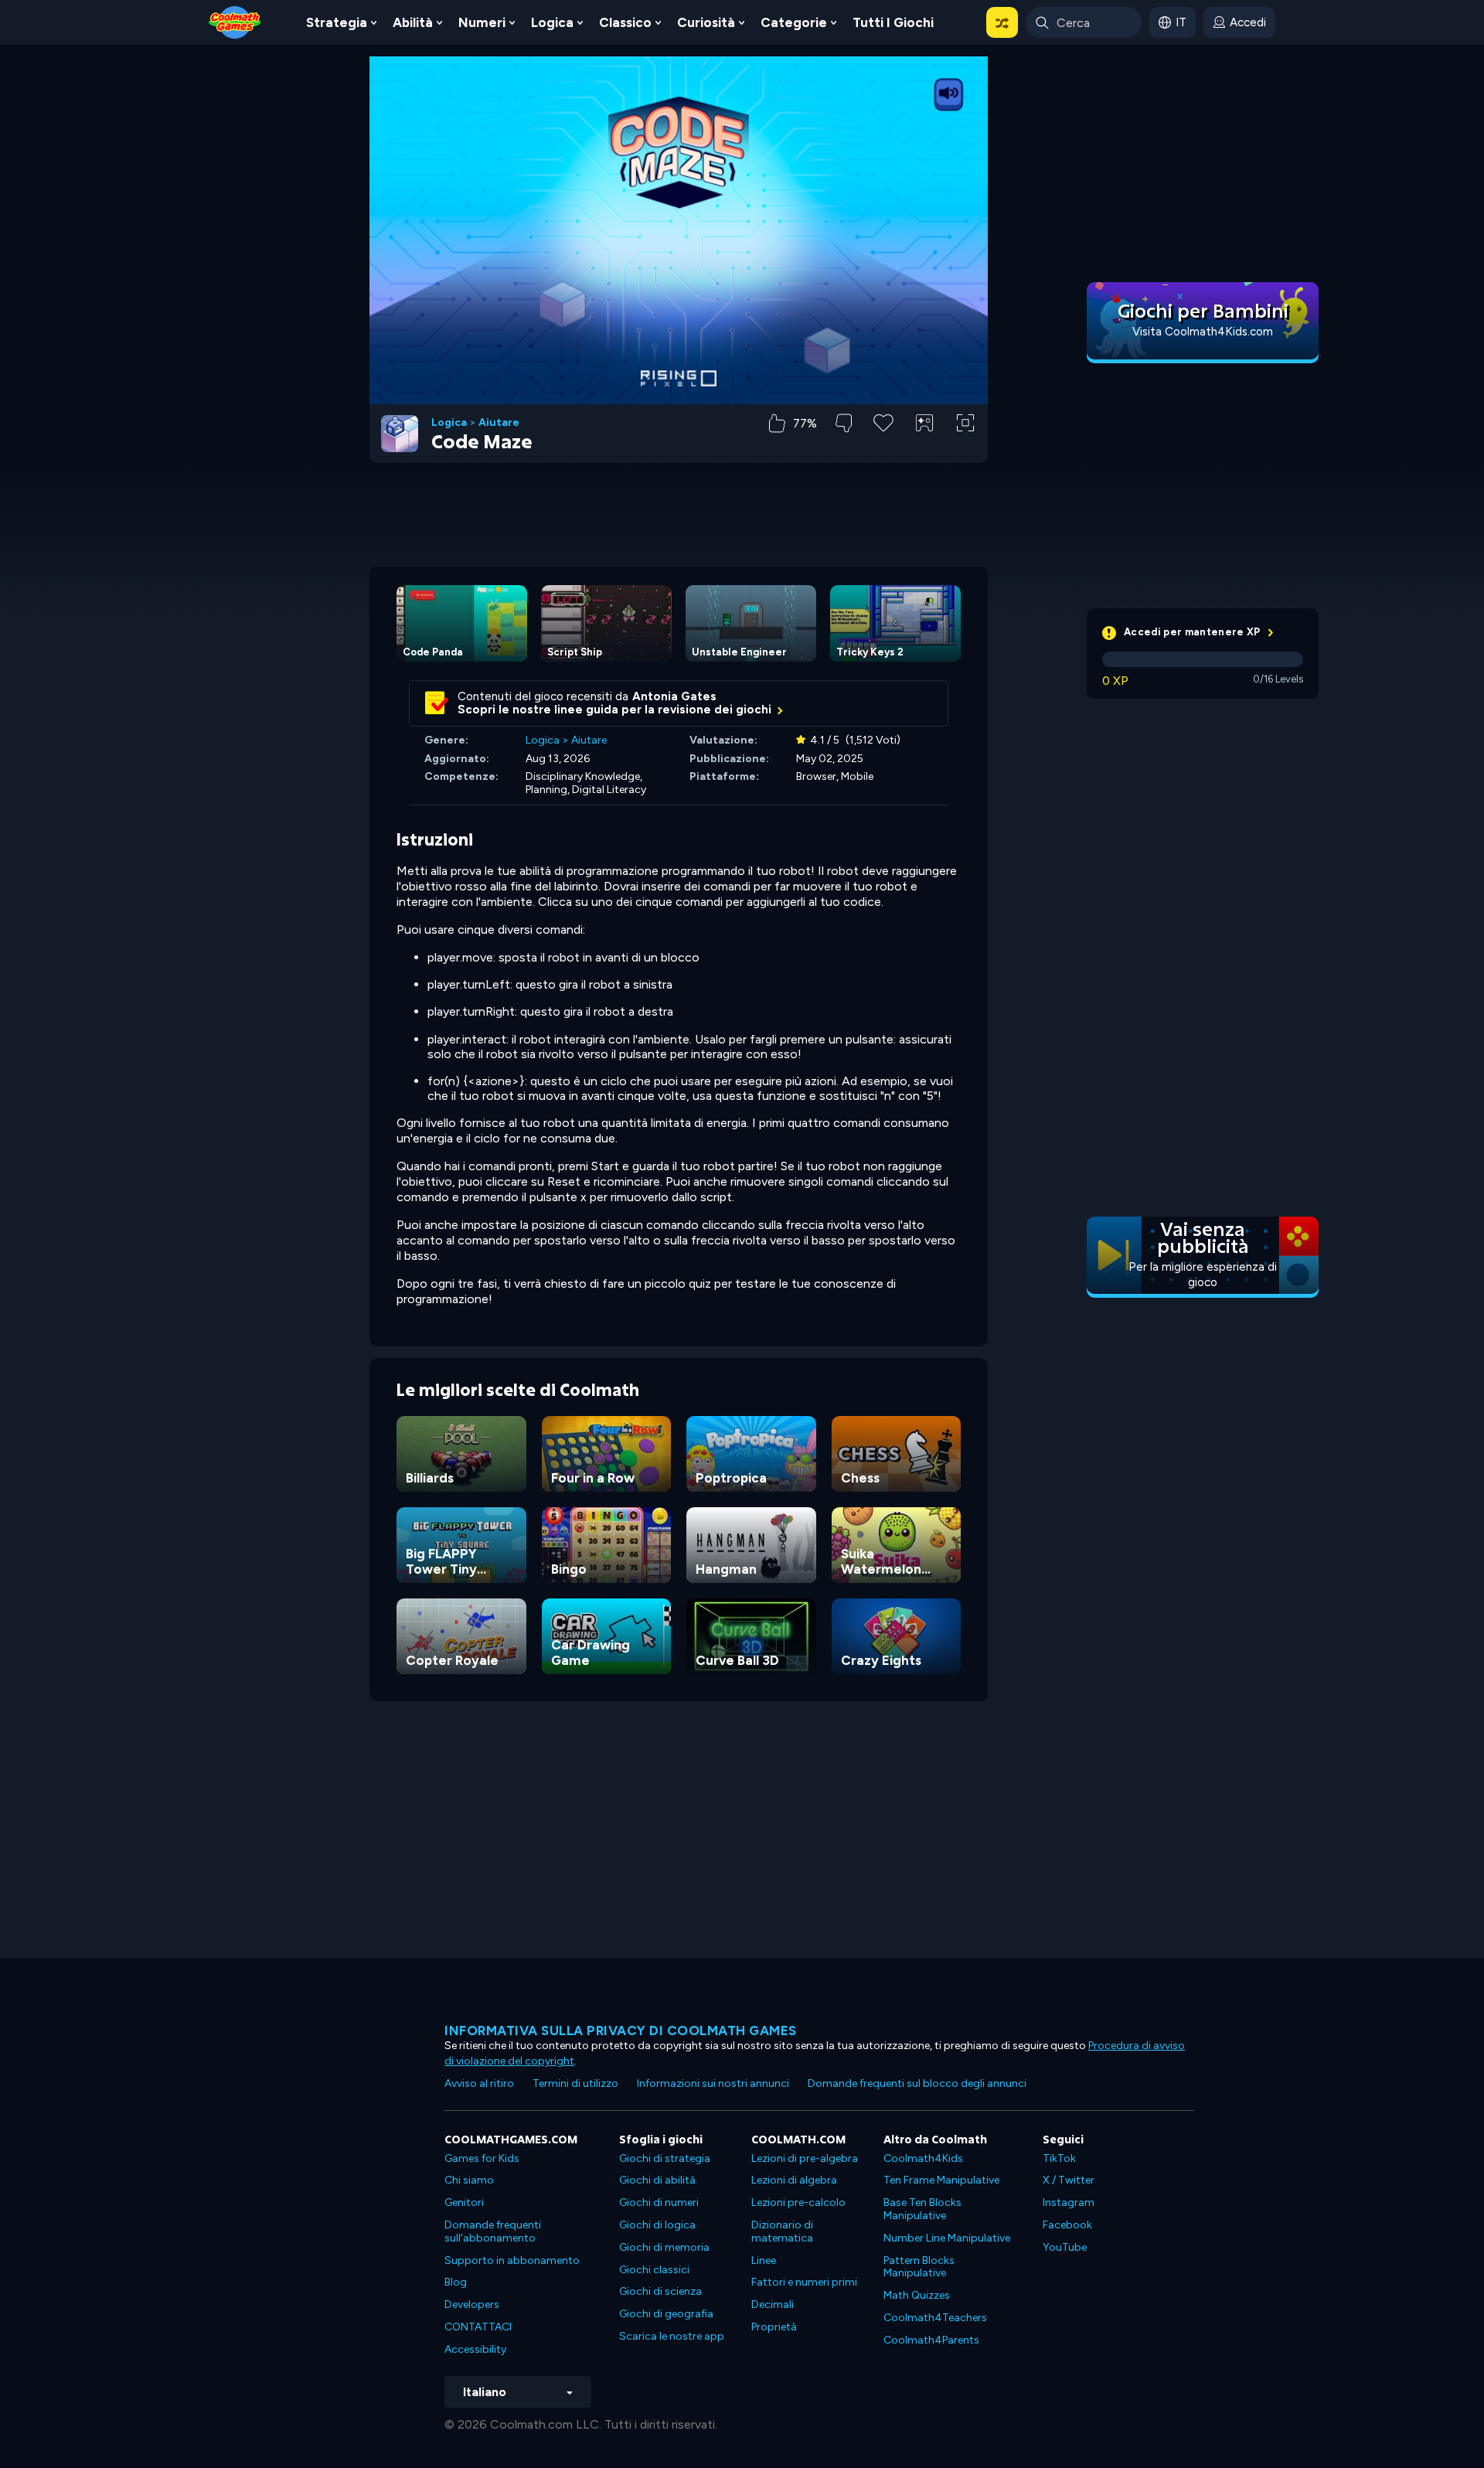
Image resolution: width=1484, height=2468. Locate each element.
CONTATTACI (478, 2327)
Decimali (773, 2305)
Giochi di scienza (660, 2291)
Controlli (925, 449)
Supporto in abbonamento (512, 2260)
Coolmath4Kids (923, 2158)
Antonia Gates (674, 696)
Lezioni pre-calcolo (798, 2202)
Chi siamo (469, 2180)
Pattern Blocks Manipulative (919, 2267)
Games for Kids (482, 2158)
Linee (764, 2260)
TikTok (1059, 2158)
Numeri (482, 22)
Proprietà (774, 2327)
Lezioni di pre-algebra (805, 2158)
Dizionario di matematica (782, 2231)
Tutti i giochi (893, 22)
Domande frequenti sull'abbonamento (493, 2231)
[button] (1002, 22)
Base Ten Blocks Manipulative (922, 2209)
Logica (552, 22)
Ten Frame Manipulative (941, 2180)
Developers (472, 2305)
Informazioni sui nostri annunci (713, 2083)
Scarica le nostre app (672, 2336)
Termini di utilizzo (575, 2083)
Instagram (1069, 2202)
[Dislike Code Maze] (844, 423)
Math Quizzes (917, 2295)
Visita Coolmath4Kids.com (1203, 332)
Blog (456, 2282)
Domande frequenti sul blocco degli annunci (917, 2083)
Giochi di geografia (666, 2314)
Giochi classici (654, 2270)
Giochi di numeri (659, 2202)
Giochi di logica (657, 2225)
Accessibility (475, 2349)
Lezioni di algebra (794, 2180)
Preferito (883, 447)
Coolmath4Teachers (935, 2318)
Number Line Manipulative (947, 2238)
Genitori (464, 2202)
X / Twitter (1069, 2180)
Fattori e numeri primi (804, 2282)
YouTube (1065, 2247)
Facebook (1067, 2225)
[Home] (235, 21)
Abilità (413, 22)
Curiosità (706, 22)
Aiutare (499, 423)
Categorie (794, 22)
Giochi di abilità (657, 2180)
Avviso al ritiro (479, 2083)
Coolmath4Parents (931, 2340)
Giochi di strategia (665, 2158)
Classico (625, 22)
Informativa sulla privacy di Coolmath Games (621, 2031)
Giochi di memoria (664, 2247)
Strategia (337, 22)
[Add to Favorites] (883, 421)
